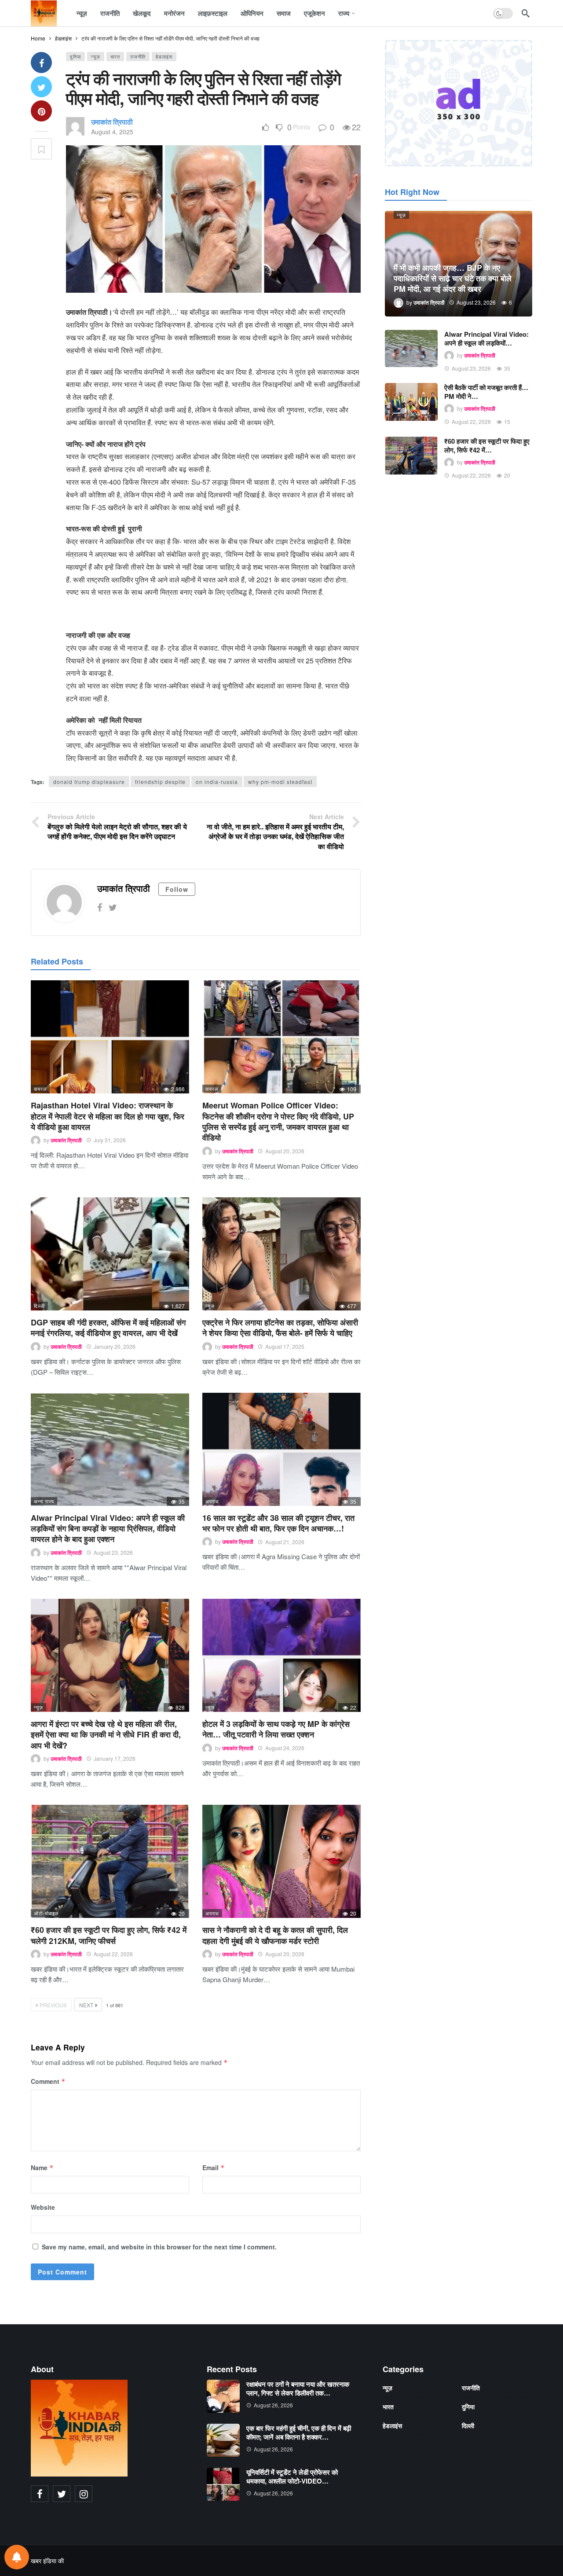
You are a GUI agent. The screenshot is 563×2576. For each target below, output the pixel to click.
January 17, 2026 (115, 1758)
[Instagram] (84, 2494)
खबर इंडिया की (47, 2561)
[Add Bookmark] (41, 149)
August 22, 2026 (113, 1954)
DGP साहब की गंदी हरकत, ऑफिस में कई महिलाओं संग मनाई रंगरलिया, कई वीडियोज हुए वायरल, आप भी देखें (108, 1328)
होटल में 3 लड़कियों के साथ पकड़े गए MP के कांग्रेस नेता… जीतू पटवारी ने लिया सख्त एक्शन (276, 1729)
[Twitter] (113, 907)
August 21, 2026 (285, 1542)
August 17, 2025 (285, 1346)
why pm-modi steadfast (280, 782)
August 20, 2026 (285, 1151)
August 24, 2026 (285, 1748)
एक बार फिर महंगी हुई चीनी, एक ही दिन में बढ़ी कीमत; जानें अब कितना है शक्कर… (299, 2432)
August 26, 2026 (273, 2405)
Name (42, 2168)
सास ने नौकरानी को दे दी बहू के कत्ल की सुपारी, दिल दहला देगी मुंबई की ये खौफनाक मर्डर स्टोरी (275, 1935)
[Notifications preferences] (17, 2557)
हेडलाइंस (164, 56)
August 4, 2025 (112, 132)
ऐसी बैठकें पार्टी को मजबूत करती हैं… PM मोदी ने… (486, 392)
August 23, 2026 (113, 1552)
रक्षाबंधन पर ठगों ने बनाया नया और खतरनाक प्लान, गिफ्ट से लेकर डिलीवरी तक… (298, 2388)
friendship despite (160, 782)
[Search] (526, 13)
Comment (48, 2081)
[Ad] (459, 103)
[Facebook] (100, 907)
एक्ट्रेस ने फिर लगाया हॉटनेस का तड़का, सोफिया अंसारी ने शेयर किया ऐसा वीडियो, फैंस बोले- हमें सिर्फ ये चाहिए (280, 1328)
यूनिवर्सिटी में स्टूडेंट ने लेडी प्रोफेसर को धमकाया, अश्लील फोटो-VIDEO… (292, 2477)
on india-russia (217, 782)
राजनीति (138, 56)
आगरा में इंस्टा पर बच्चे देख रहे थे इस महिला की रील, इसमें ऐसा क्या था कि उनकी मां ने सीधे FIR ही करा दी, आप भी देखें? (106, 1735)
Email (214, 2168)
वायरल (40, 1089)
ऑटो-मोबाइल (46, 1913)
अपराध (212, 1501)
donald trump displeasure (89, 782)
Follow (177, 889)
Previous (53, 2005)
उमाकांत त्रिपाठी (112, 122)
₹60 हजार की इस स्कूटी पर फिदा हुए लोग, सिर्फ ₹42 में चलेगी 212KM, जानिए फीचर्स (109, 1935)
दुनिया (75, 56)
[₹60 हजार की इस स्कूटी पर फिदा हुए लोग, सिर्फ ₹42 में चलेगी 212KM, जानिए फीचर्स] (110, 1861)
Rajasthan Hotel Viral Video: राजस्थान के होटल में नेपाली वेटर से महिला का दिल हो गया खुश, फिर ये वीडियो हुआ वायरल (108, 1116)
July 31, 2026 (110, 1140)
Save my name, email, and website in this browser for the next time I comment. (159, 2247)
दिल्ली (39, 1306)
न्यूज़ (96, 56)
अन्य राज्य (44, 1501)
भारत (115, 56)
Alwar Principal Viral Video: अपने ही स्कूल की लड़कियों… (486, 339)
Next (86, 2005)
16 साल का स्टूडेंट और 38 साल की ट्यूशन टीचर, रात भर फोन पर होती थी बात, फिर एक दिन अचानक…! (278, 1523)
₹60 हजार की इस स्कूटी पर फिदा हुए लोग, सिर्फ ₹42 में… (487, 445)
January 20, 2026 (115, 1346)
